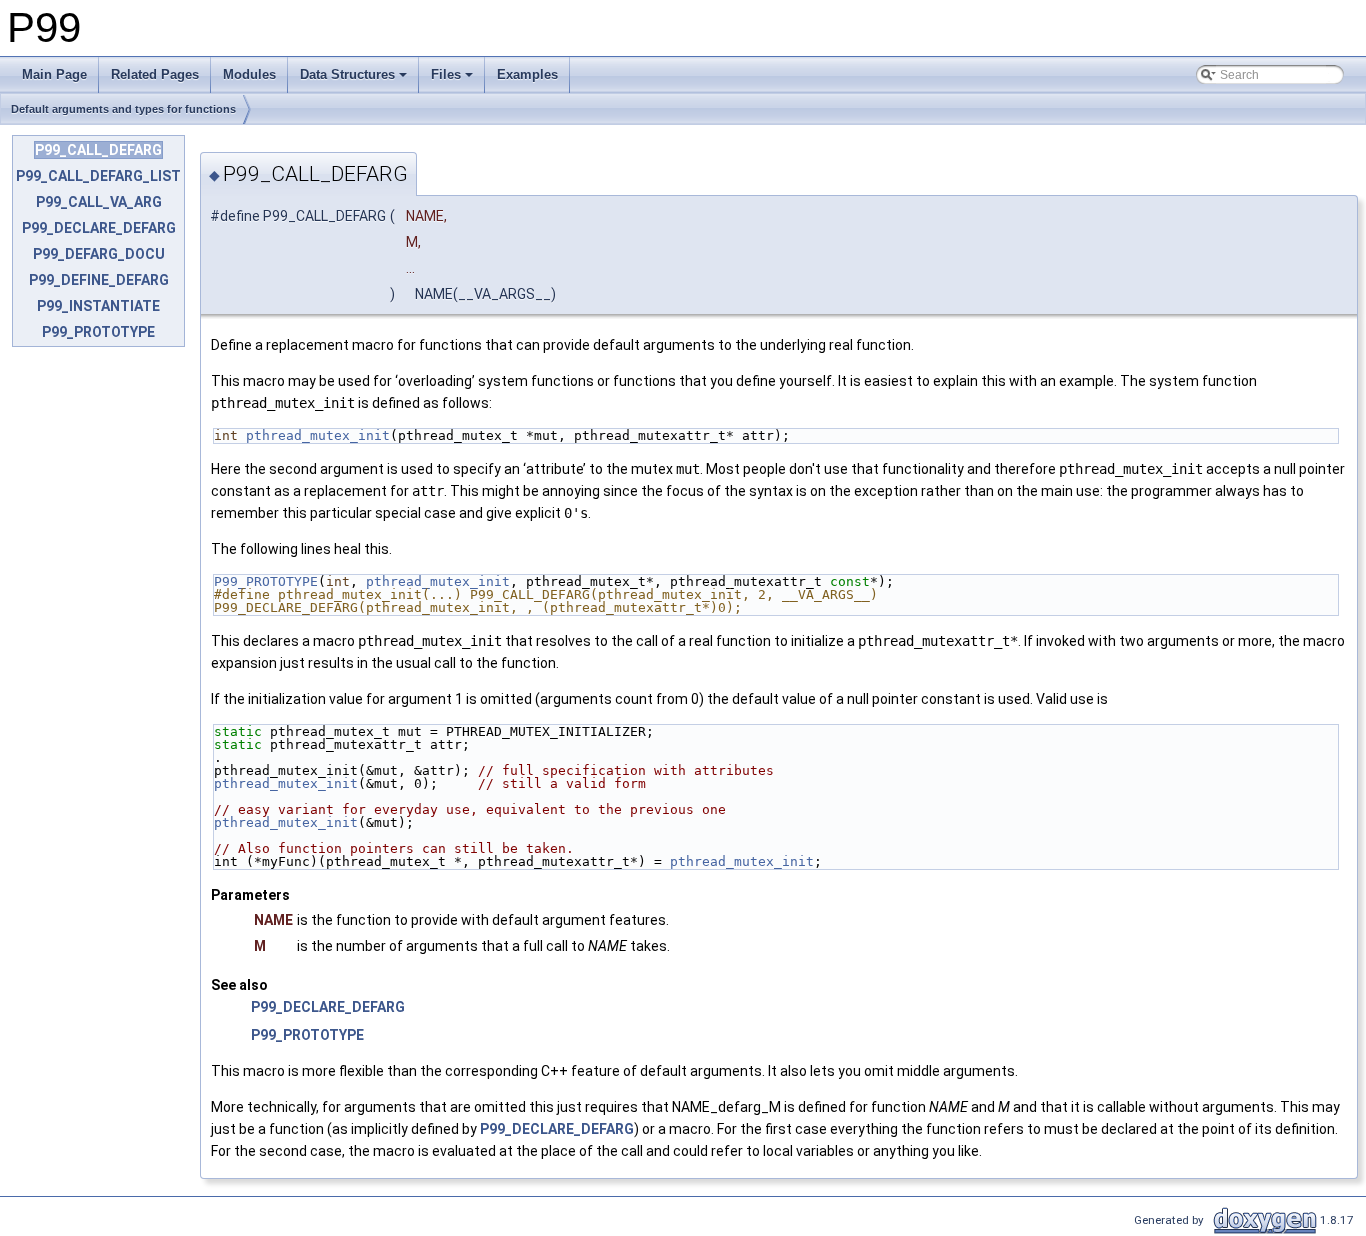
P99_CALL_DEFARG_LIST (98, 176)
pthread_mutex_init (318, 435)
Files (446, 74)
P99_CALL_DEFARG (98, 150)
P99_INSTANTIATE (98, 306)
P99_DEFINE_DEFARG (99, 280)
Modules (249, 74)
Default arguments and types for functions (123, 109)
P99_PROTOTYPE (98, 332)
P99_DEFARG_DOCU (99, 254)
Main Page (54, 74)
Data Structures (347, 74)
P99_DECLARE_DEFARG (99, 228)
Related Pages (155, 74)
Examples (527, 74)
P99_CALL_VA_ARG (99, 202)
